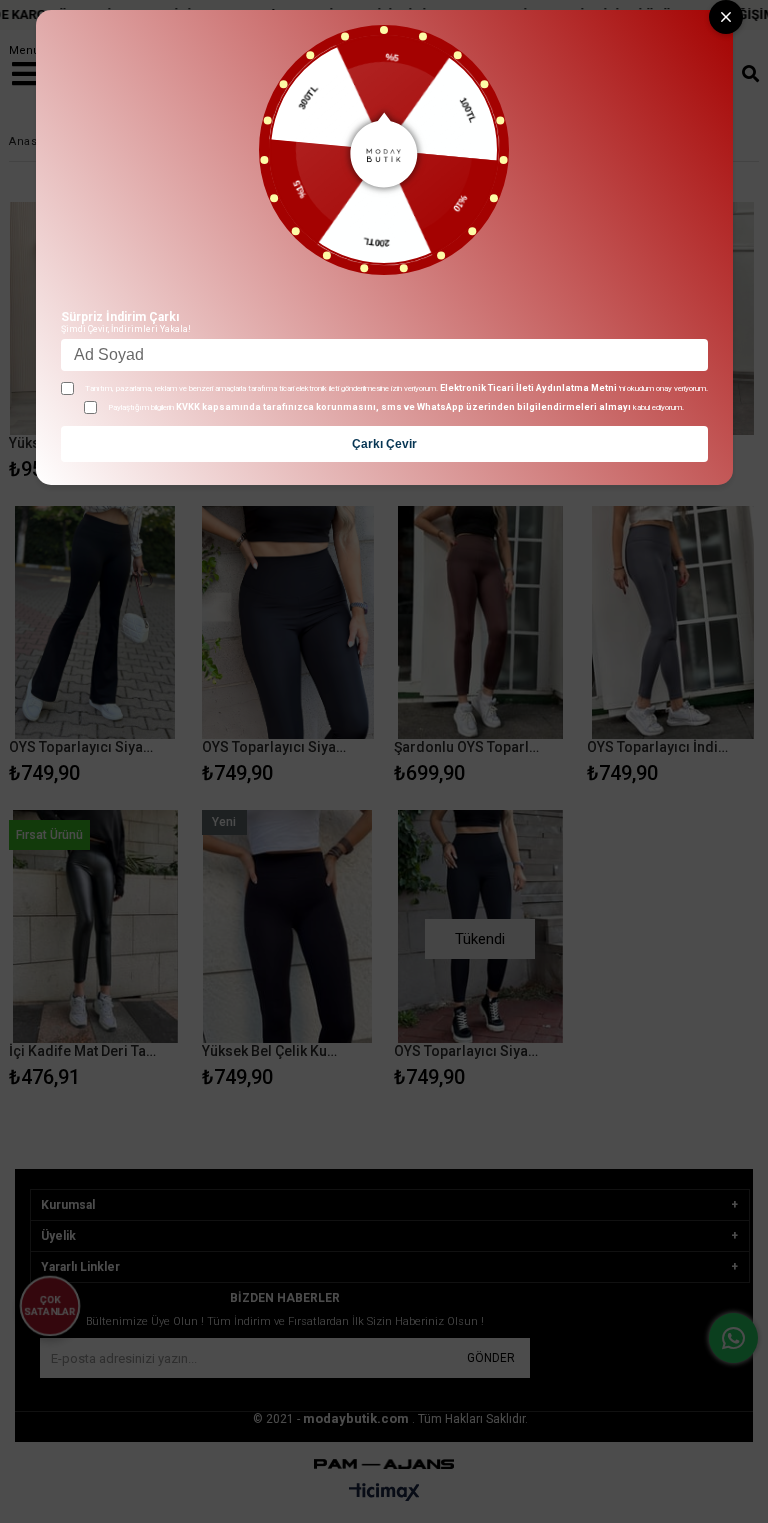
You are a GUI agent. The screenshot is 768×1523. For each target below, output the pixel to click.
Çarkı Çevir (384, 444)
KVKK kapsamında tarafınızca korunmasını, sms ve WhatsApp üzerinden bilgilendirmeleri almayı (403, 407)
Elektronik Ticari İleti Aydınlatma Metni (528, 388)
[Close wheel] (726, 17)
